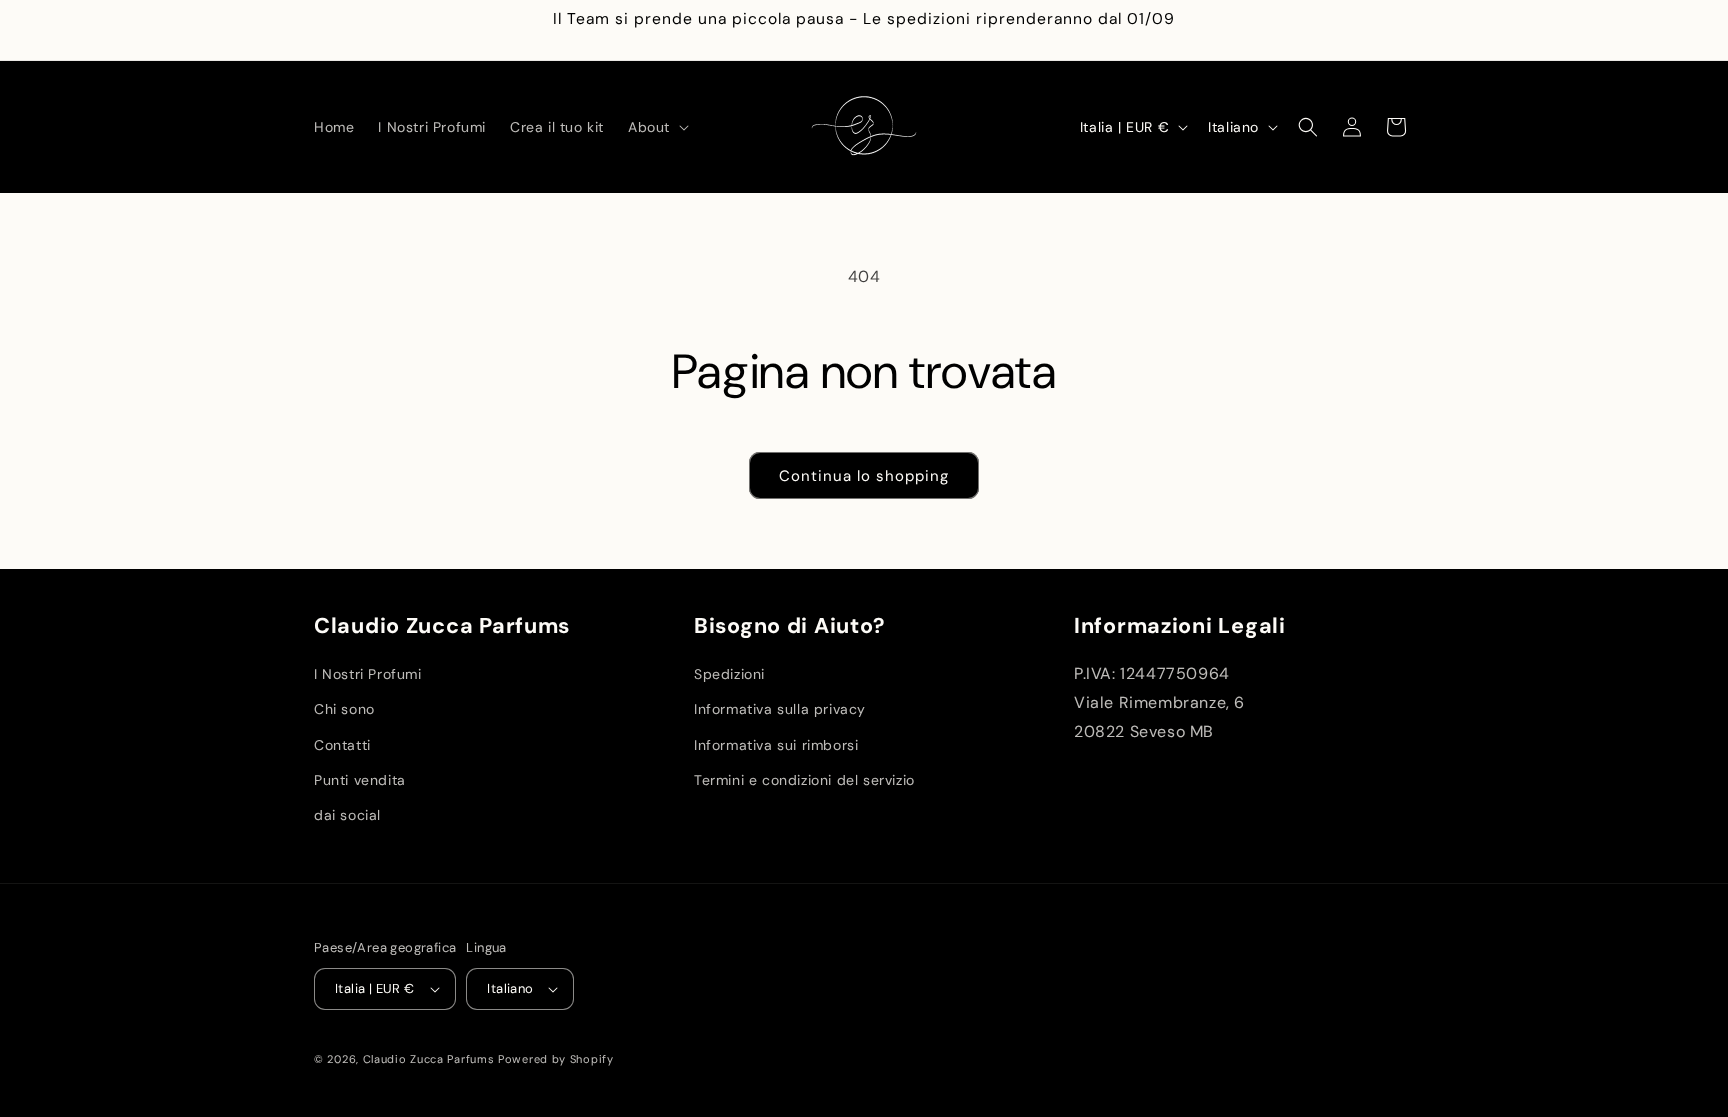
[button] (656, 127)
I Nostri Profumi (368, 674)
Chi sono (344, 709)
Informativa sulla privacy (780, 709)
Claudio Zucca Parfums (429, 1059)
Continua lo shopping (864, 476)
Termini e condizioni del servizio (804, 780)
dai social (347, 815)
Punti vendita (360, 780)
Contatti (342, 745)
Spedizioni (729, 674)
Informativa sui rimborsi (776, 745)
